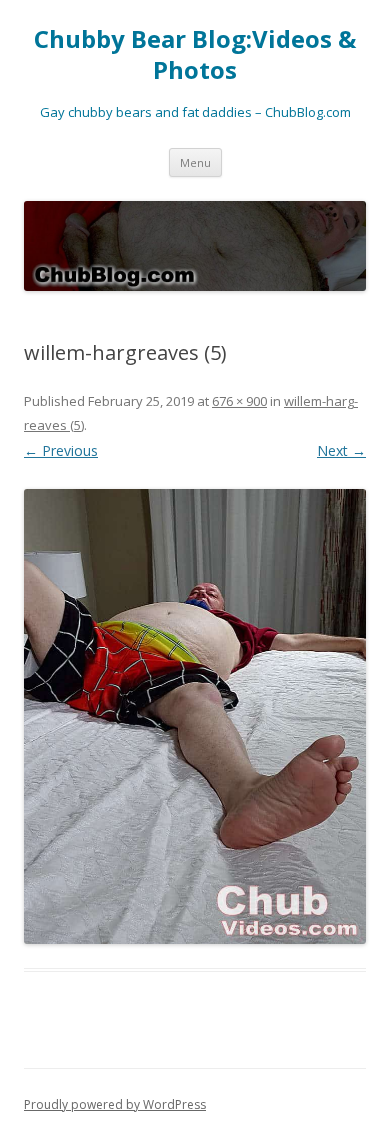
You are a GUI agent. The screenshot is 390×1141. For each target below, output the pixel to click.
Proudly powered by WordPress (115, 1104)
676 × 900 (239, 401)
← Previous (61, 450)
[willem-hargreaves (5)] (195, 716)
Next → (341, 450)
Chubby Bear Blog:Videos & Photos (195, 55)
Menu (195, 162)
